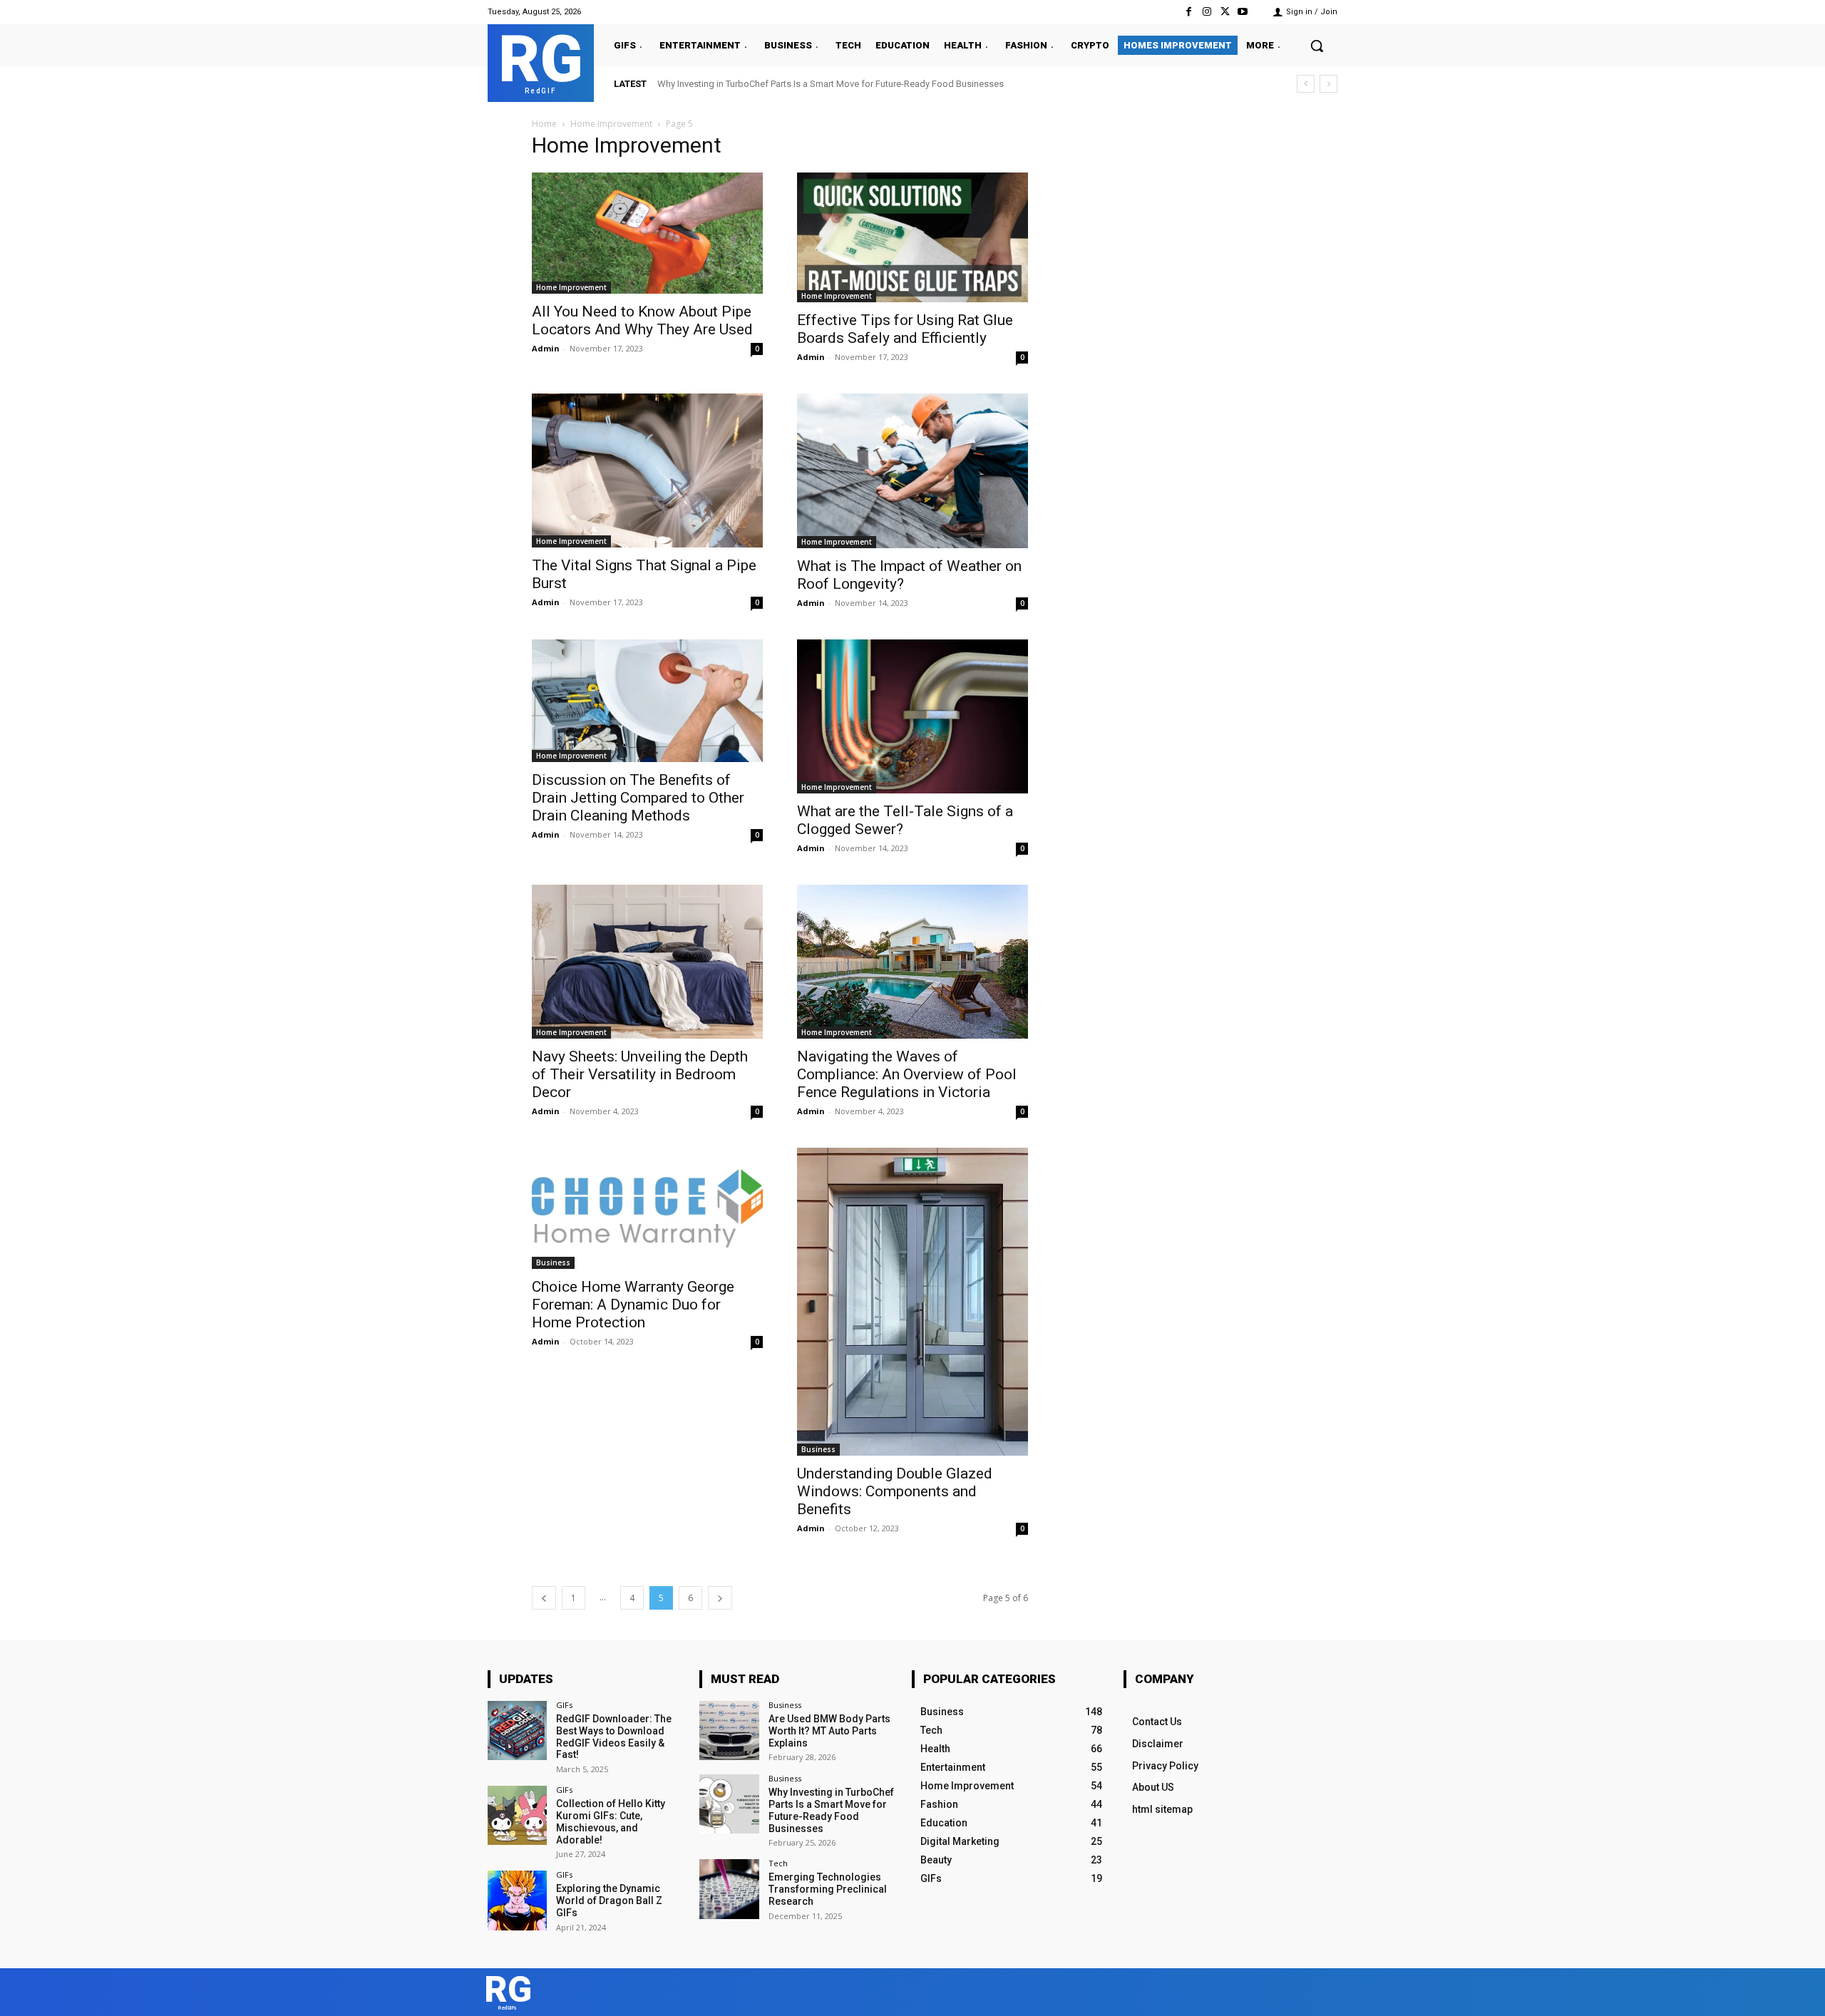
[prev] (1306, 84)
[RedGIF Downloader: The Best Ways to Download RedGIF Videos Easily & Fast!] (517, 1730)
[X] (1225, 12)
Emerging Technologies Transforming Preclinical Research (777, 84)
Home (544, 124)
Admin (546, 348)
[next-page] (720, 1598)
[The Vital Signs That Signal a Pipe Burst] (647, 470)
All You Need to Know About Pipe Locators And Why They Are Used (642, 320)
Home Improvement (611, 124)
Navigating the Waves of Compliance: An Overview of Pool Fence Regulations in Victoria (907, 1074)
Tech (778, 1863)
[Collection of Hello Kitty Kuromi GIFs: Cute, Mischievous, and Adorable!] (517, 1815)
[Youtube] (1243, 12)
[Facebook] (1189, 12)
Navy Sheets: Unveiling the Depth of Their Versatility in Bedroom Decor (640, 1074)
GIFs (564, 1705)
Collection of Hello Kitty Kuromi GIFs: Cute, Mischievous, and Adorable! (611, 1821)
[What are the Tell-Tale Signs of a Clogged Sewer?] (912, 716)
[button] (1317, 46)
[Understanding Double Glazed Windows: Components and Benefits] (912, 1302)
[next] (1328, 84)
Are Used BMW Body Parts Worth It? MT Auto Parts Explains (829, 1731)
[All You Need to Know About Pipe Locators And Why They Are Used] (647, 233)
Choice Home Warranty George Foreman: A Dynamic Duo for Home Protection (633, 1305)
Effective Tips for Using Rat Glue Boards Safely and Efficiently (905, 329)
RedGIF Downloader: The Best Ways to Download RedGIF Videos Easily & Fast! (614, 1737)
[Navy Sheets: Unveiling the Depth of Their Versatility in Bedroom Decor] (647, 962)
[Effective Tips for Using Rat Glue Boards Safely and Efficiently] (912, 237)
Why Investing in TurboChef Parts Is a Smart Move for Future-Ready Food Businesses (831, 1810)
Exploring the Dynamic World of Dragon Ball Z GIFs (609, 1901)
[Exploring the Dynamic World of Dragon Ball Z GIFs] (517, 1900)
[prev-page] (544, 1598)
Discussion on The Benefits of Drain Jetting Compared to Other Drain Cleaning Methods (638, 798)
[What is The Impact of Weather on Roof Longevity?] (912, 470)
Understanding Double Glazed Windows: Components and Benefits (895, 1491)
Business (553, 1262)
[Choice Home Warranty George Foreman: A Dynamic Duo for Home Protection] (647, 1208)
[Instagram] (1207, 12)
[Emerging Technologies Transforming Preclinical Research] (729, 1889)
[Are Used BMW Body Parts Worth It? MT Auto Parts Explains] (729, 1730)
